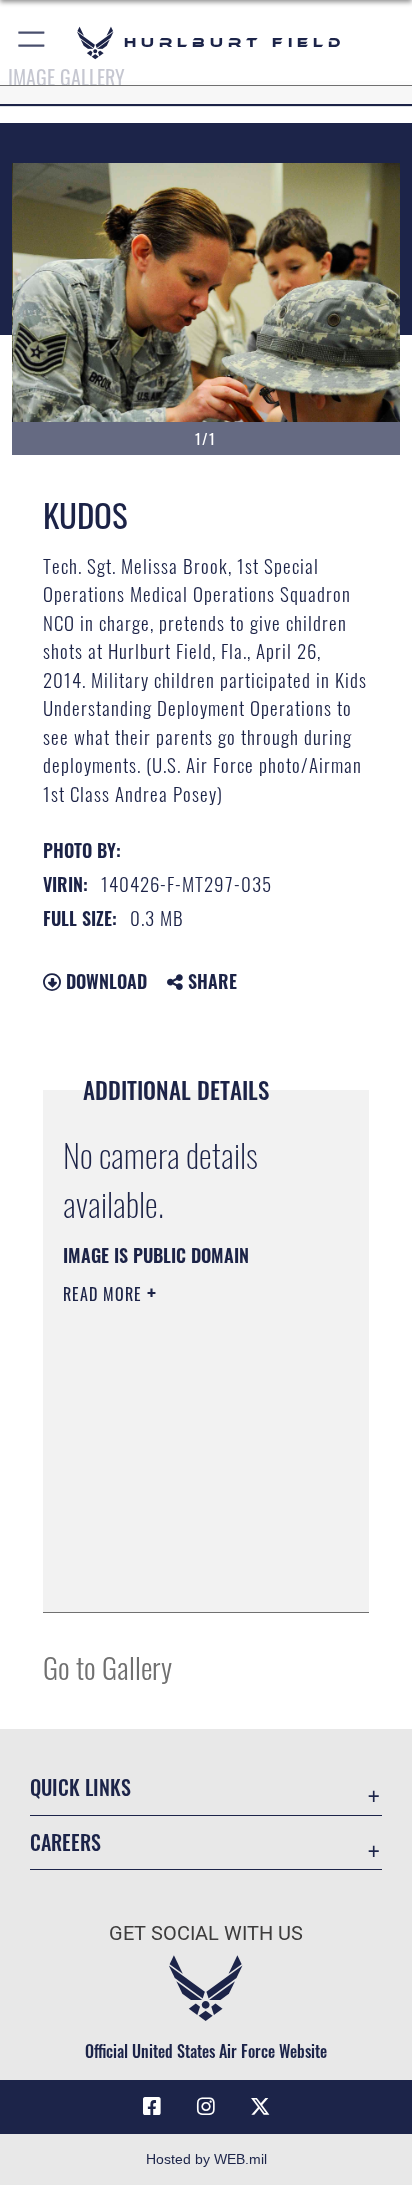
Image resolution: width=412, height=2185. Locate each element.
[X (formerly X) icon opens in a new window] (260, 2107)
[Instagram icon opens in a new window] (206, 2107)
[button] (32, 42)
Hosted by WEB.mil (206, 2159)
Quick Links (80, 1787)
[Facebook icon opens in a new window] (152, 2107)
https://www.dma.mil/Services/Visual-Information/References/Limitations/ (184, 1575)
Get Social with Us (206, 1933)
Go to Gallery (107, 1666)
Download (104, 981)
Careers (65, 1842)
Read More (105, 1294)
